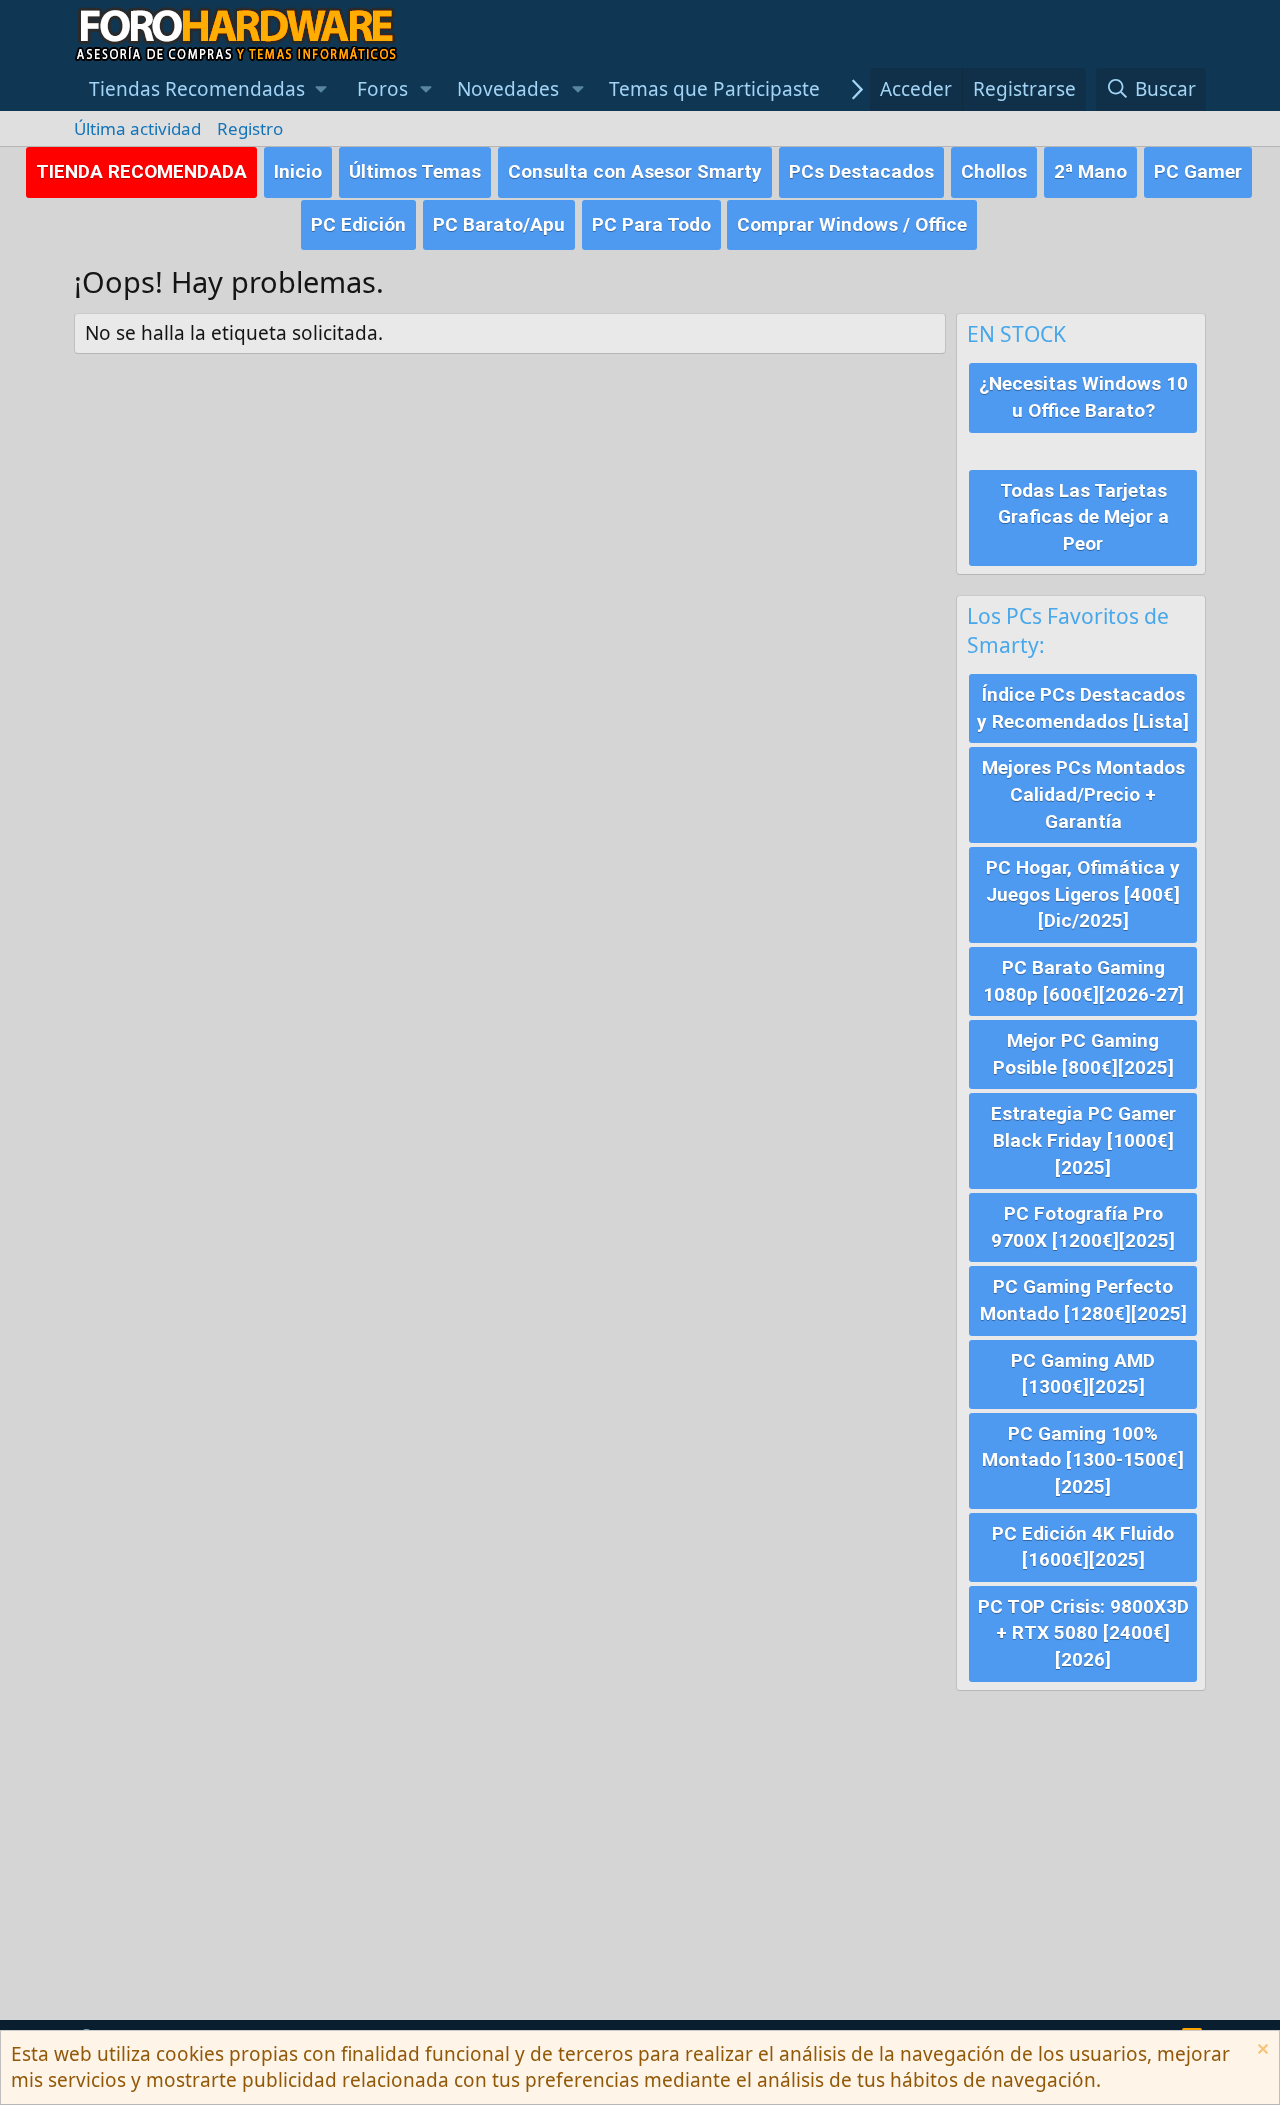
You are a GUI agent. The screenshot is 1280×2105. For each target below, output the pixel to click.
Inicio (298, 171)
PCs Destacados (861, 171)
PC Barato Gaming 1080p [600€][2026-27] (1083, 981)
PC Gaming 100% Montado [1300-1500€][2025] (1083, 1460)
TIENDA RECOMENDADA (141, 171)
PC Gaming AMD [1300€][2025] (1083, 1374)
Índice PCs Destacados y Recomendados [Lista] (1083, 708)
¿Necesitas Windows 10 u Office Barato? (1083, 397)
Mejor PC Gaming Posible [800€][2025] (1083, 1054)
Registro (250, 128)
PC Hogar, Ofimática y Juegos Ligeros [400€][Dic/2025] (1083, 894)
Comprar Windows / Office (852, 224)
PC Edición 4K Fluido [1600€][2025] (1083, 1547)
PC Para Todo (651, 224)
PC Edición (358, 224)
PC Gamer (1198, 171)
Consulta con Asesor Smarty (635, 171)
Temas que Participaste (714, 89)
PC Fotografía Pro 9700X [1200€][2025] (1083, 1227)
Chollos (994, 171)
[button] (208, 89)
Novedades (508, 89)
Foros (382, 89)
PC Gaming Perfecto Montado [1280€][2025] (1083, 1300)
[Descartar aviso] (1260, 2051)
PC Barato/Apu (499, 224)
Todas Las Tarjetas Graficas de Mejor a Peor (1083, 517)
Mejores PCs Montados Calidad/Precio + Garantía (1083, 794)
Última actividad (137, 128)
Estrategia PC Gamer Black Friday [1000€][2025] (1083, 1140)
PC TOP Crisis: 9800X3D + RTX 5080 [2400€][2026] (1083, 1633)
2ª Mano (1090, 171)
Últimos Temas (415, 171)
